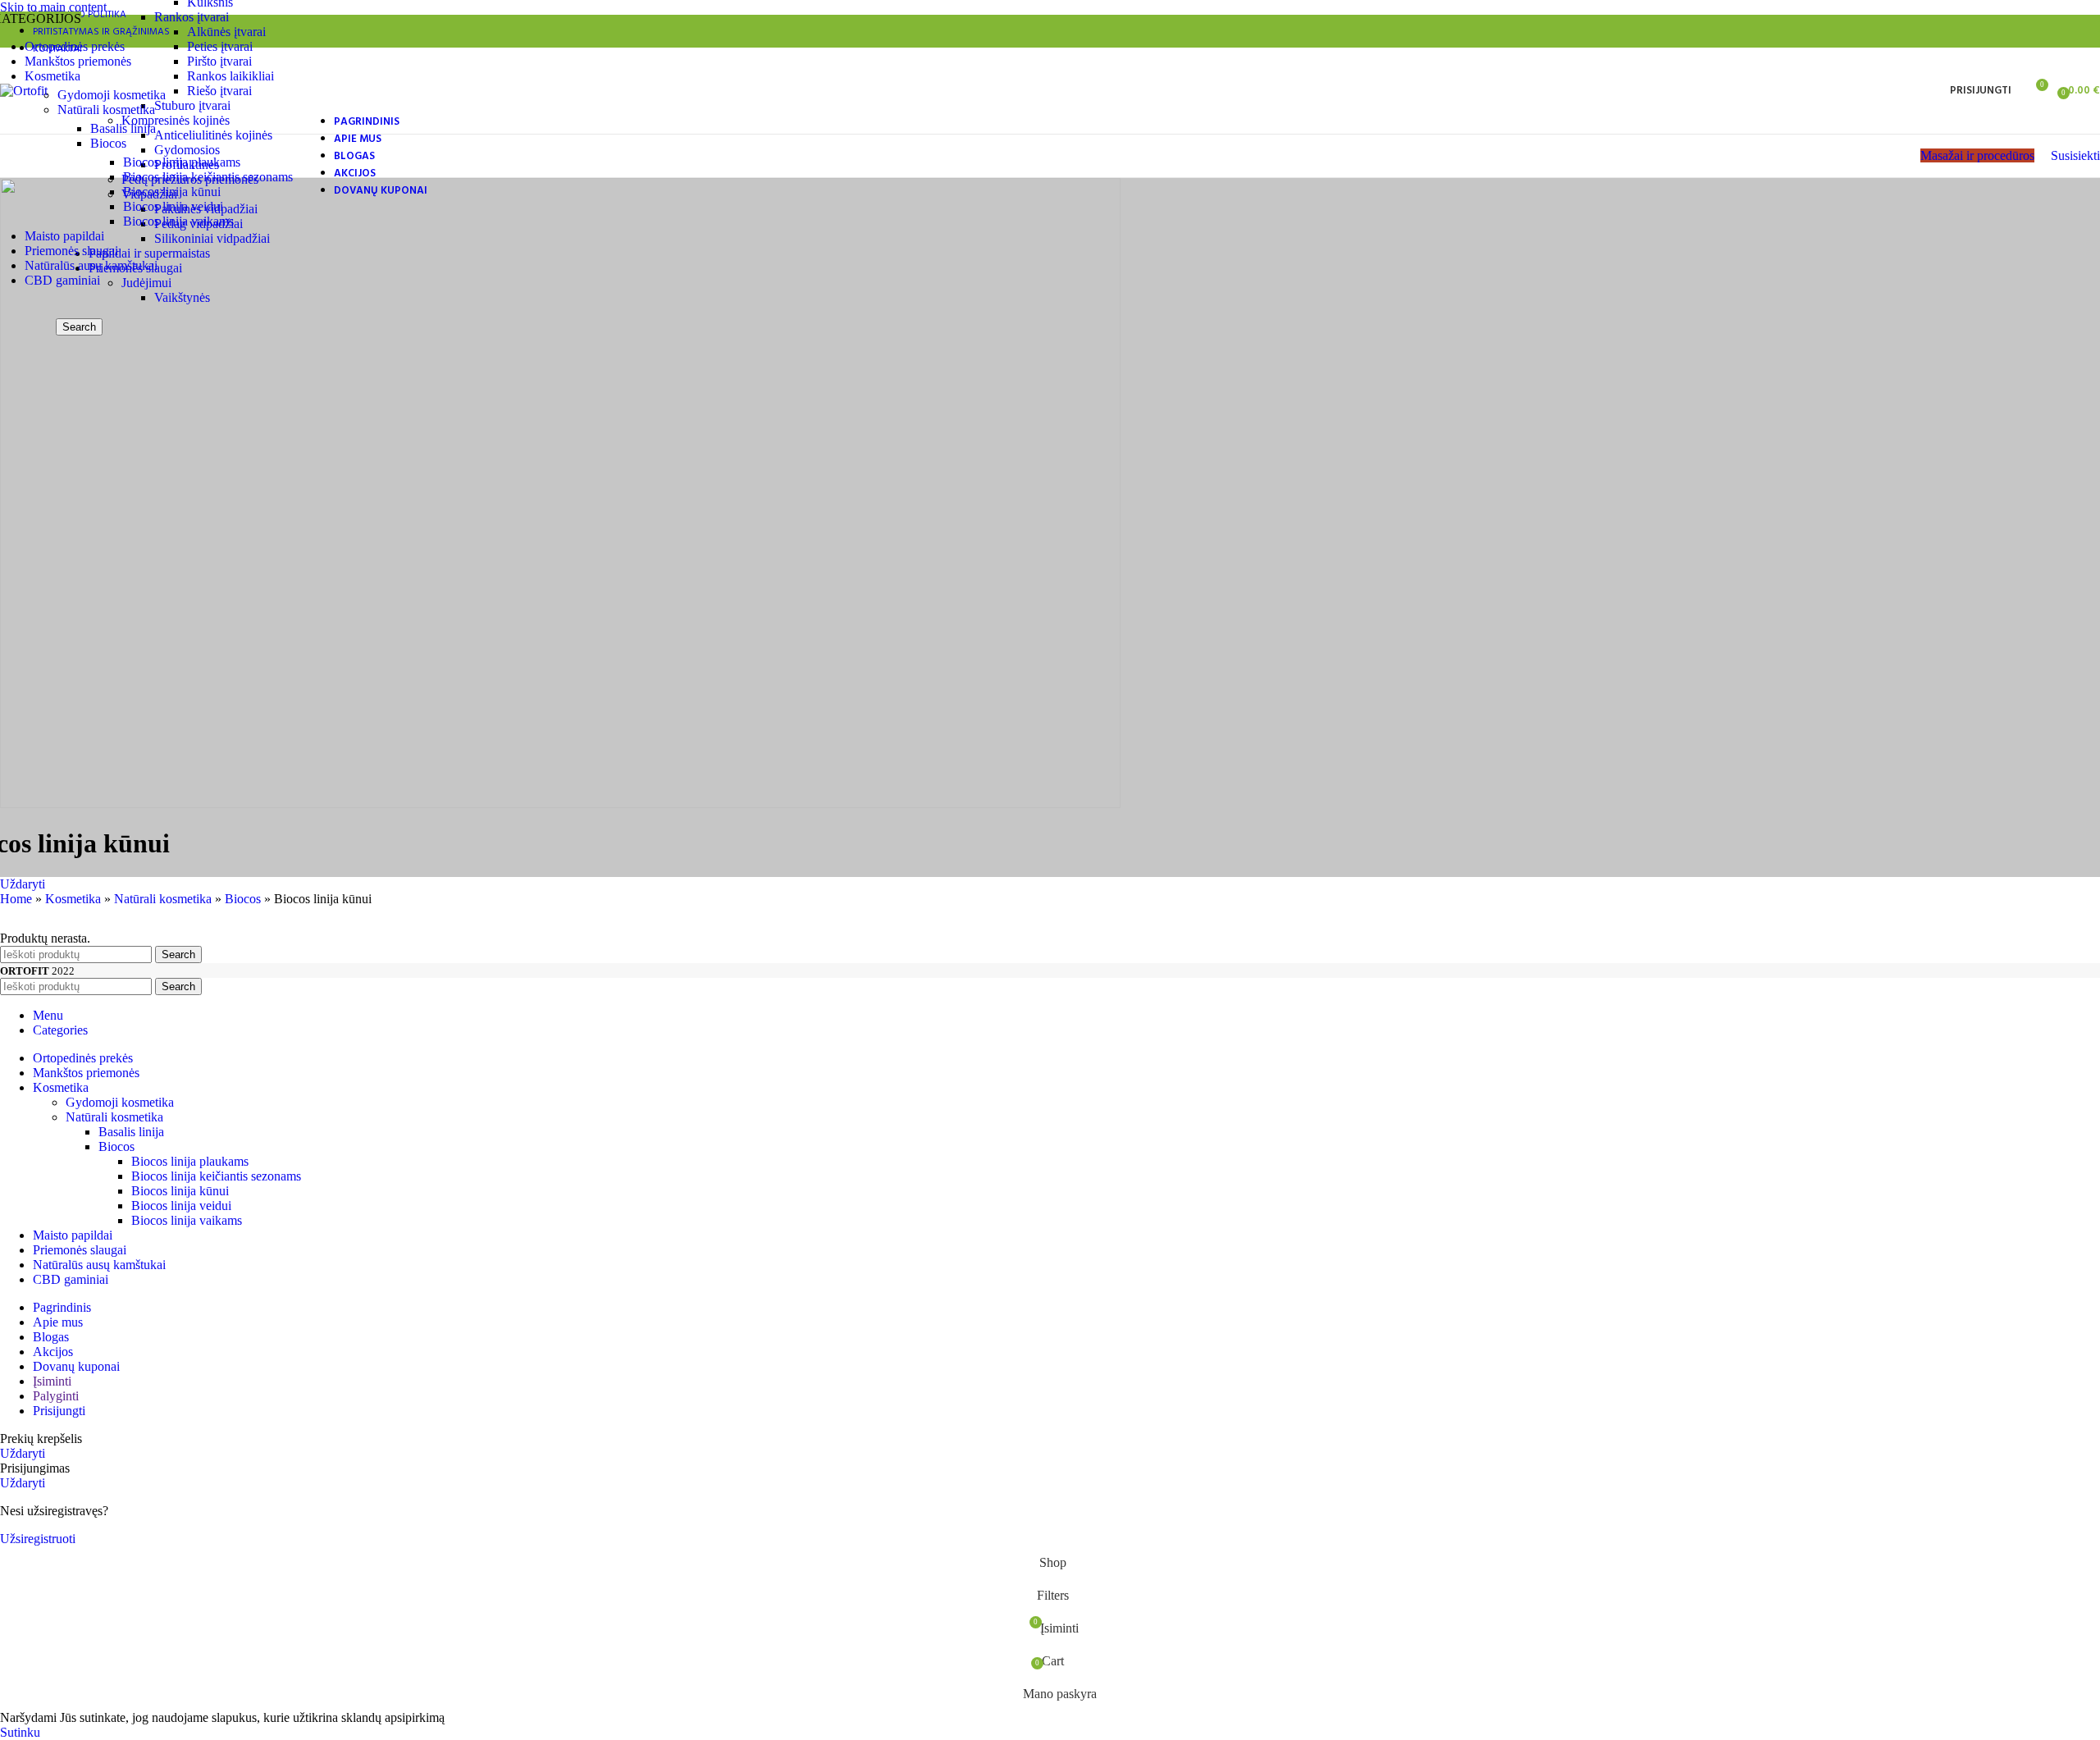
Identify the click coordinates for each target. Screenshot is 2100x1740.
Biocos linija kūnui (172, 192)
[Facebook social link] (1962, 31)
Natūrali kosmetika (106, 110)
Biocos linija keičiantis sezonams (208, 177)
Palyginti (56, 1396)
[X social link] (1993, 31)
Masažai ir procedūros (1977, 155)
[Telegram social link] (2085, 31)
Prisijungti (59, 1411)
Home (16, 899)
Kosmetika (73, 899)
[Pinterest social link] (2023, 31)
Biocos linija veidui (173, 206)
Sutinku (20, 1732)
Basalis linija (123, 128)
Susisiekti (2075, 155)
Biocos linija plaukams (182, 162)
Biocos (108, 143)
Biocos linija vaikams (178, 221)
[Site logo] (24, 91)
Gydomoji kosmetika (112, 95)
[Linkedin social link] (2054, 31)
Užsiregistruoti (38, 1539)
